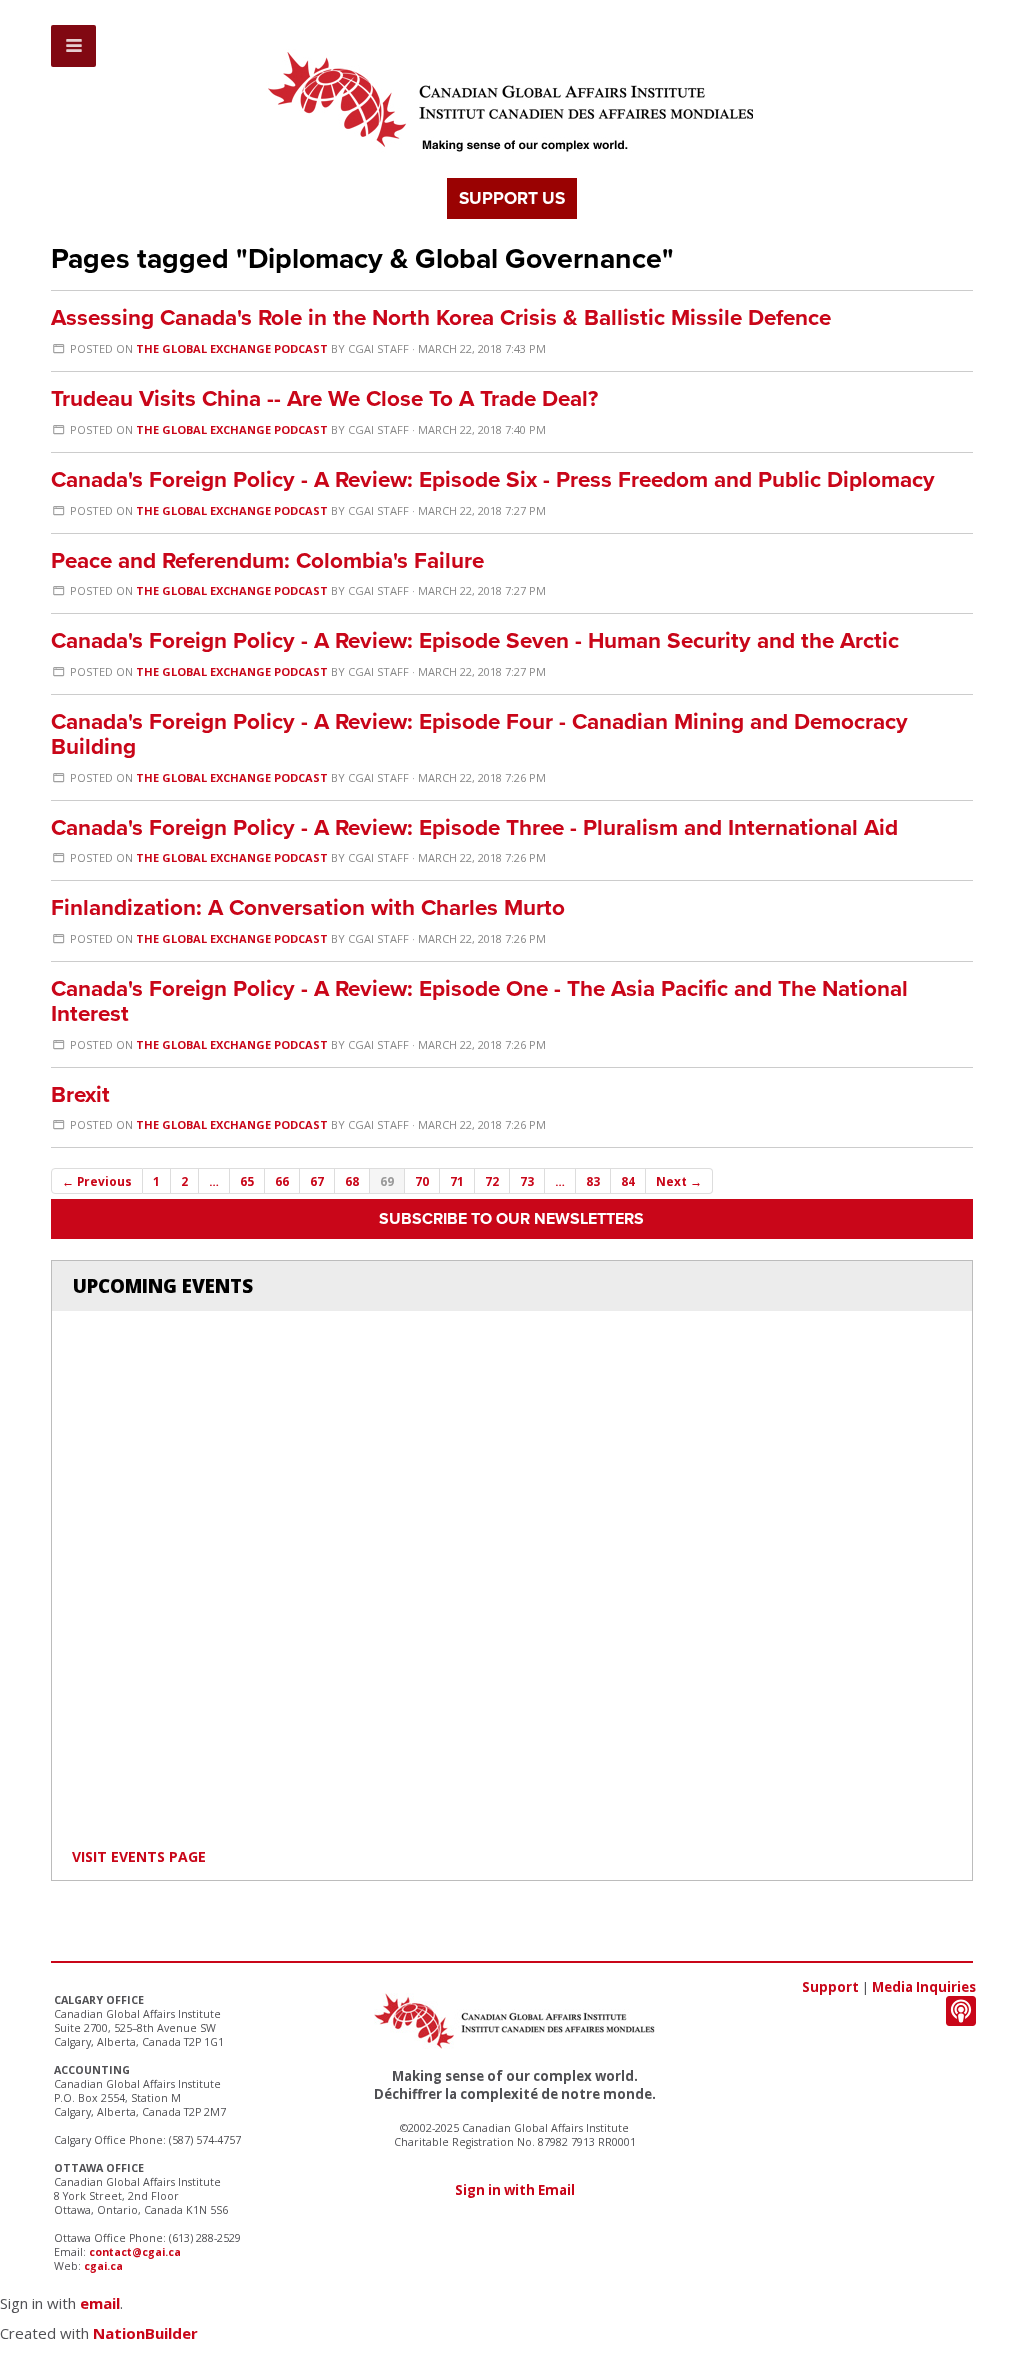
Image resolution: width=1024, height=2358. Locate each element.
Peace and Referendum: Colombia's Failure (267, 560)
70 (422, 1181)
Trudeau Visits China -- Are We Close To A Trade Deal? (324, 398)
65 (247, 1181)
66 (282, 1181)
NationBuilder (145, 2333)
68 (352, 1181)
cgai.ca (103, 2266)
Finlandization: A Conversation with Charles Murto (308, 907)
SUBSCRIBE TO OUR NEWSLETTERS (511, 1219)
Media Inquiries (924, 1987)
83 (593, 1181)
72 (492, 1181)
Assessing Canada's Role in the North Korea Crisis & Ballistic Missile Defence (441, 317)
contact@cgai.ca (135, 2252)
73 (527, 1181)
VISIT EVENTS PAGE (139, 1856)
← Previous (97, 1181)
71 (457, 1181)
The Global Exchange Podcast (232, 348)
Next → (679, 1181)
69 (387, 1181)
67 (317, 1181)
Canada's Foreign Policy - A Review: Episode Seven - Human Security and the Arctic (475, 640)
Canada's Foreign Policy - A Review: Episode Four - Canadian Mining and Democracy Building (479, 734)
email (100, 2303)
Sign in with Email (515, 2190)
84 (628, 1181)
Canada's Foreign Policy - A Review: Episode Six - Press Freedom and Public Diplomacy (493, 479)
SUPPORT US (512, 198)
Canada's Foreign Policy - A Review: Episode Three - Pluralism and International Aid (474, 827)
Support (830, 1987)
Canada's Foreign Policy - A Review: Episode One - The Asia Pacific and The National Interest (479, 1001)
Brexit (80, 1094)
